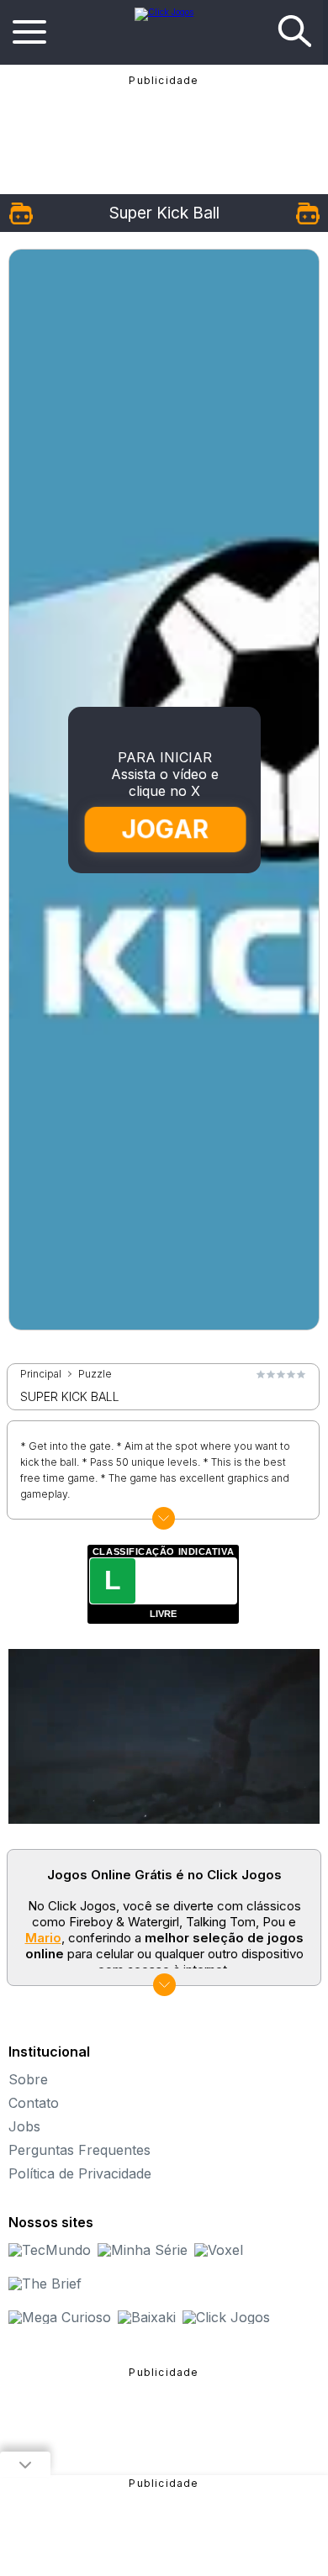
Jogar (165, 829)
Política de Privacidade (80, 2173)
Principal (41, 1374)
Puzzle (95, 1374)
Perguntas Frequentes (79, 2150)
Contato (34, 2103)
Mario (43, 1938)
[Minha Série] (143, 2250)
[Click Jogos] (164, 12)
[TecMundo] (50, 2250)
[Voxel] (219, 2250)
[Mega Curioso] (60, 2317)
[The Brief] (45, 2284)
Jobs (24, 2126)
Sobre (28, 2079)
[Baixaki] (147, 2317)
